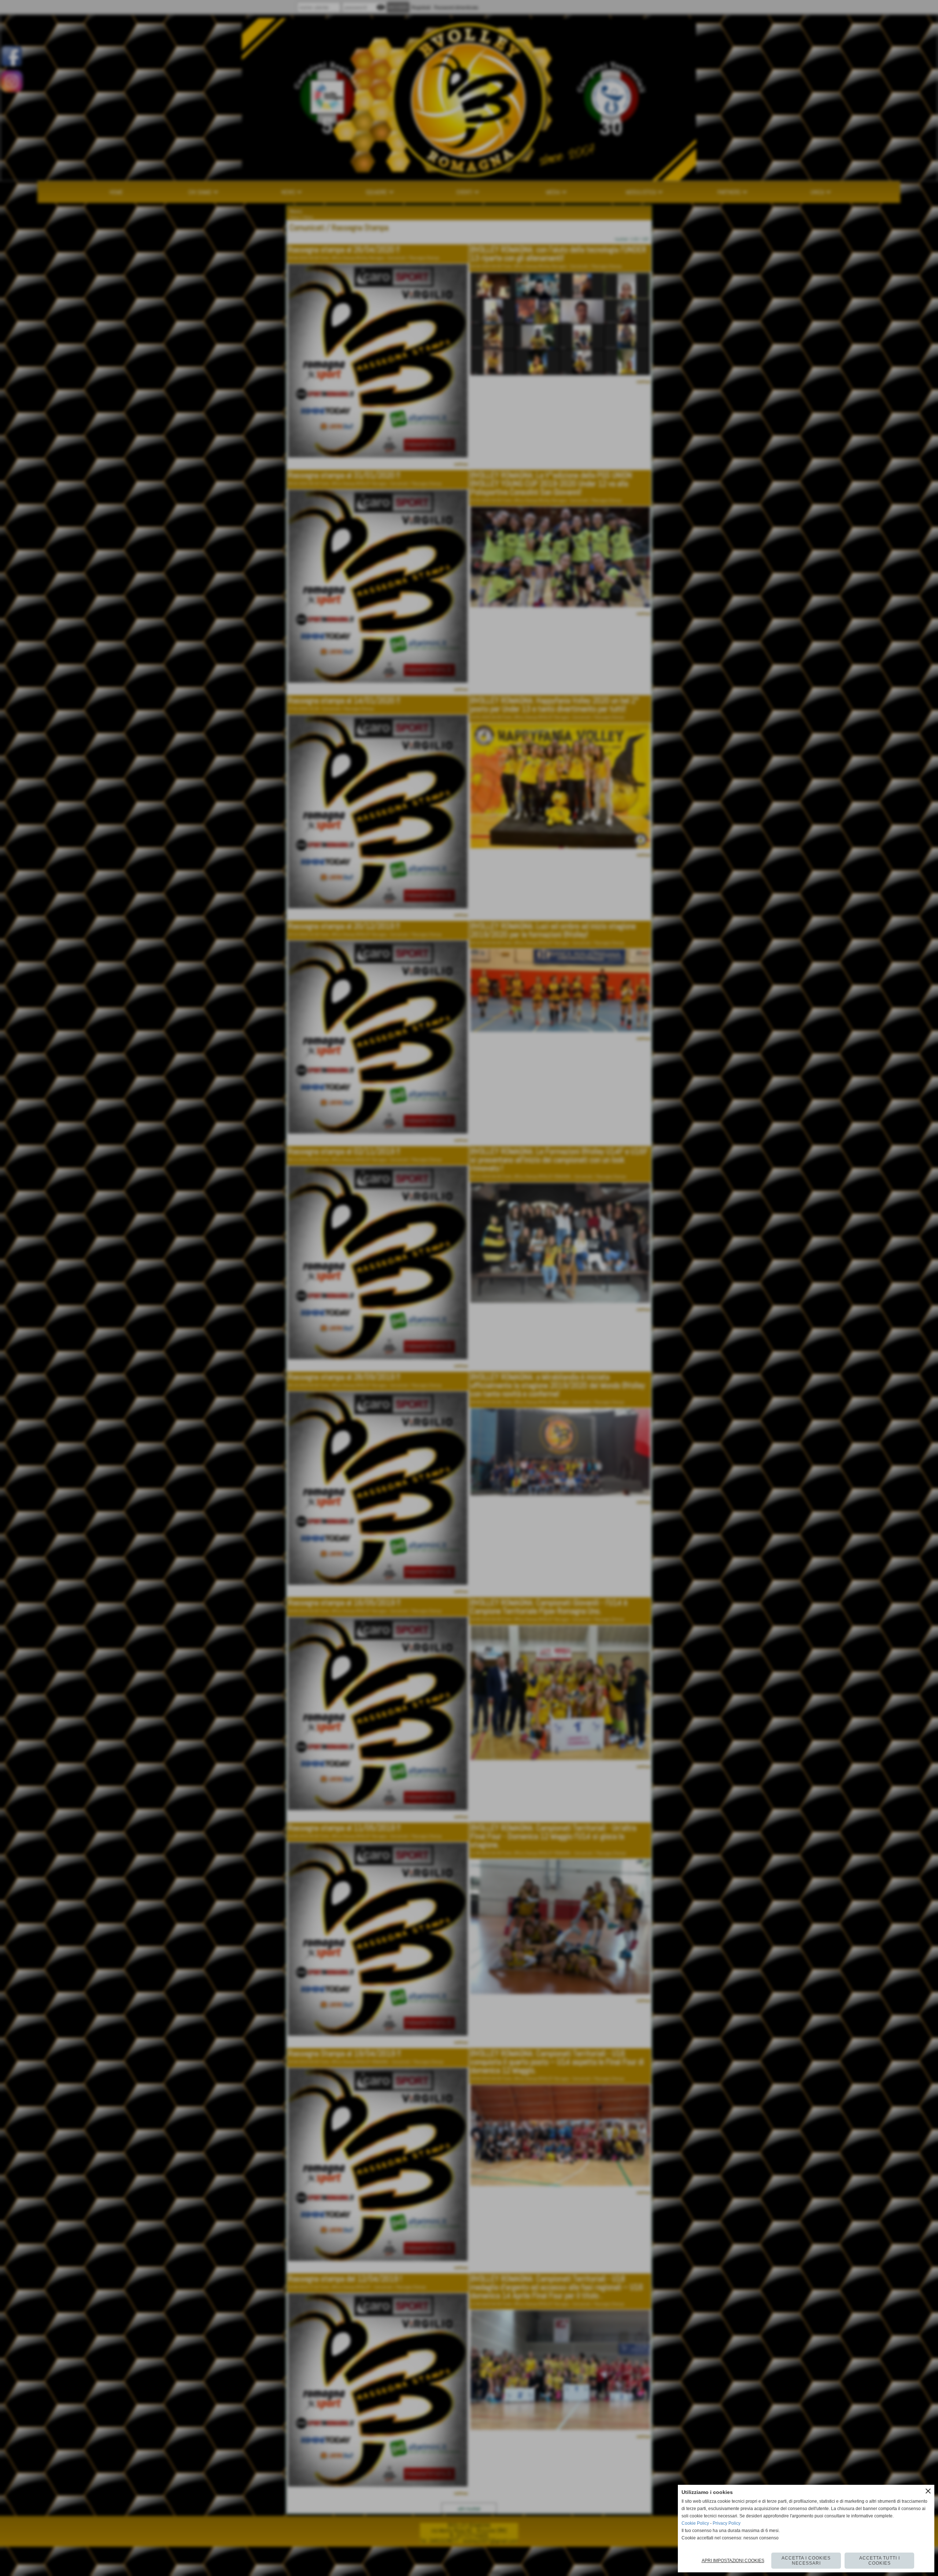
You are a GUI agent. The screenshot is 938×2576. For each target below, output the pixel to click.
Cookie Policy (695, 2523)
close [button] (928, 2491)
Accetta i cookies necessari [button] (806, 2561)
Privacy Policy (727, 2523)
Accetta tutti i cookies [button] (880, 2561)
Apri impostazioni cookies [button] (733, 2561)
